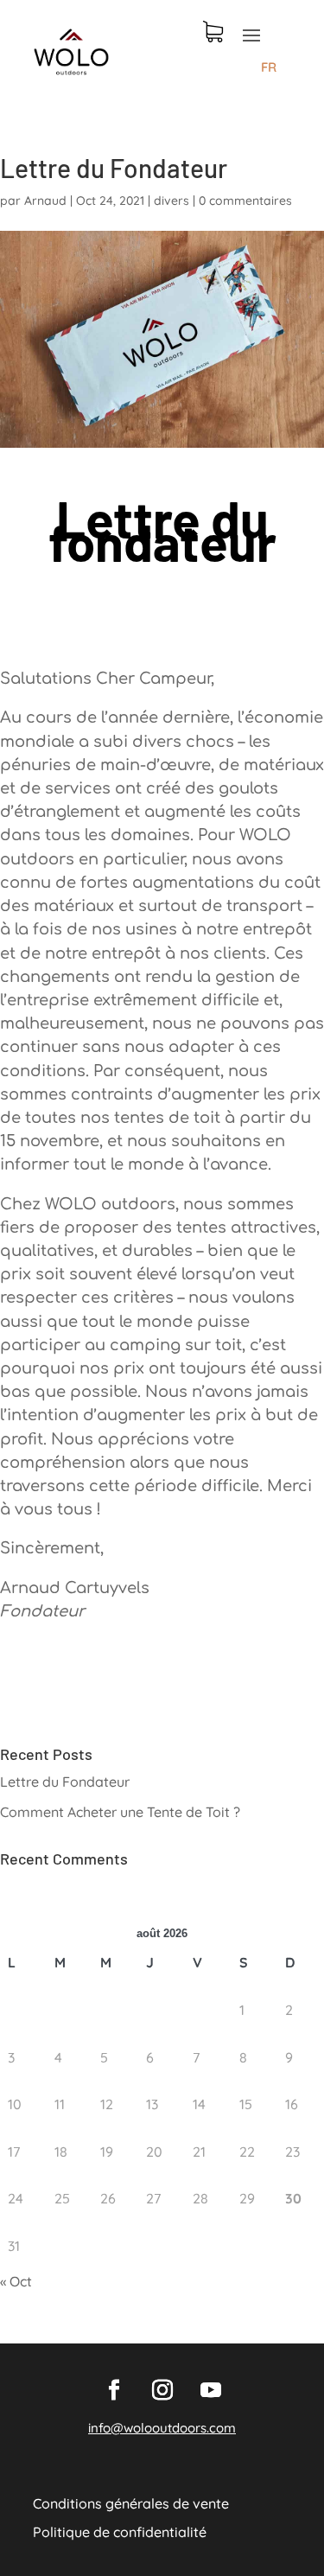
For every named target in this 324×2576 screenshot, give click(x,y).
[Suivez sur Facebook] (114, 2390)
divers (172, 201)
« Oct (16, 2281)
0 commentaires (245, 201)
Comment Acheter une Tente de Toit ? (120, 1812)
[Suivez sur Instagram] (162, 2390)
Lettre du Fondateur (65, 1782)
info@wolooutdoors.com (162, 2428)
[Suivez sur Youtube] (211, 2390)
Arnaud (45, 201)
